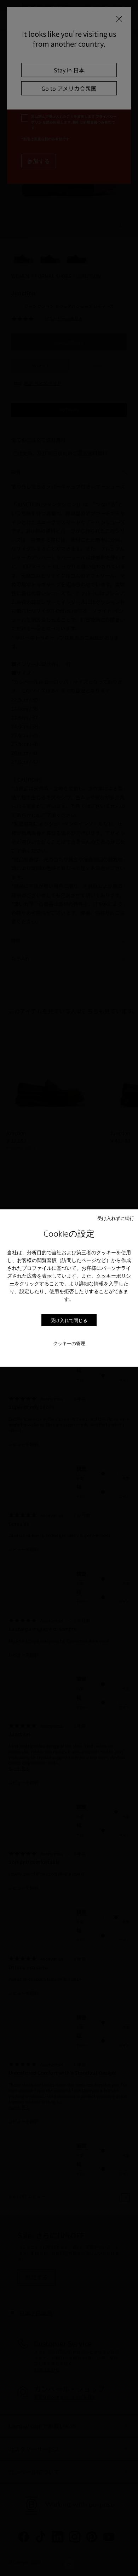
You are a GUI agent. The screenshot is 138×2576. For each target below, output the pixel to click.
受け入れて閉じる (69, 1320)
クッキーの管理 (69, 1343)
